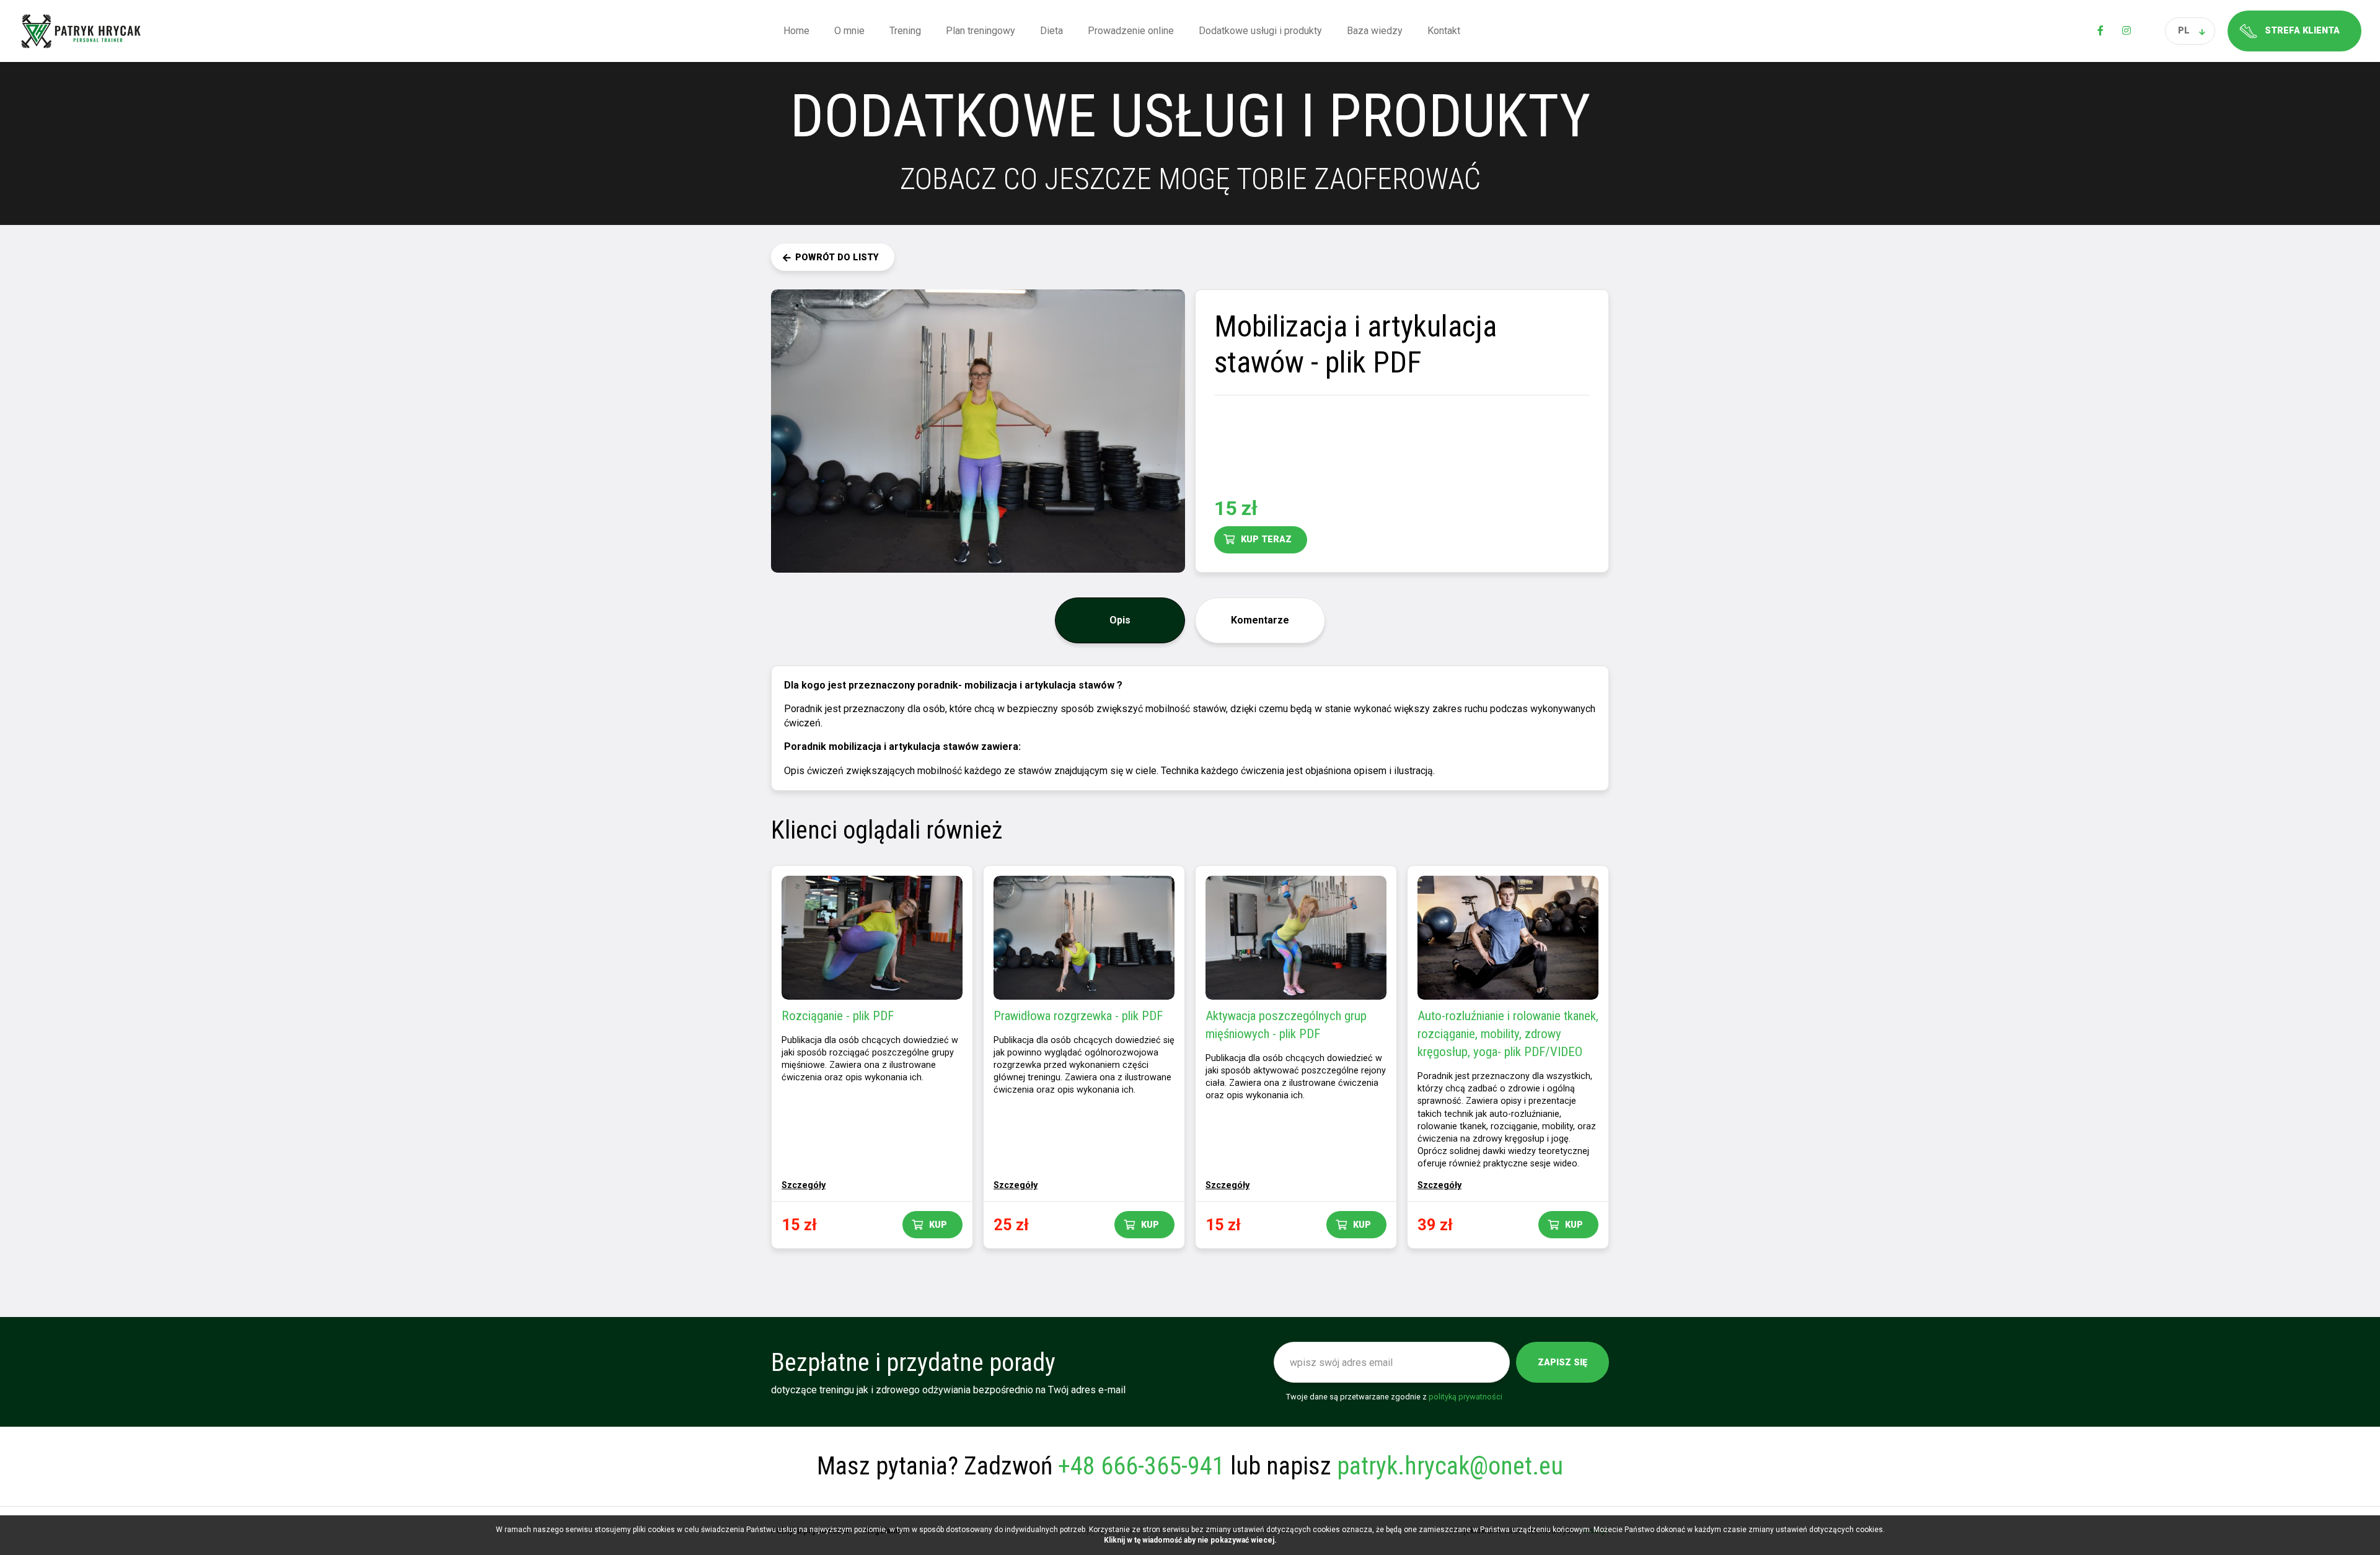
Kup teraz (1266, 540)
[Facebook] (2100, 31)
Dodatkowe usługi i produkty (1260, 31)
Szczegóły (804, 1185)
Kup (938, 1225)
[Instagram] (2127, 31)
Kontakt (1444, 31)
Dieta (1051, 31)
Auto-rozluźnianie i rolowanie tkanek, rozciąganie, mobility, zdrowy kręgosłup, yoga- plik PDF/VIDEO (1508, 1034)
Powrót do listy (837, 258)
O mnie (849, 31)
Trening (905, 31)
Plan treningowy (981, 31)
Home (796, 31)
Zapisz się (1562, 1363)
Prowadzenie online (1131, 31)
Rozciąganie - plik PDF (838, 1016)
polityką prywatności (1465, 1397)
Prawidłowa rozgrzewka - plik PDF (1078, 1016)
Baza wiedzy (1375, 31)
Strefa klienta (2302, 31)
